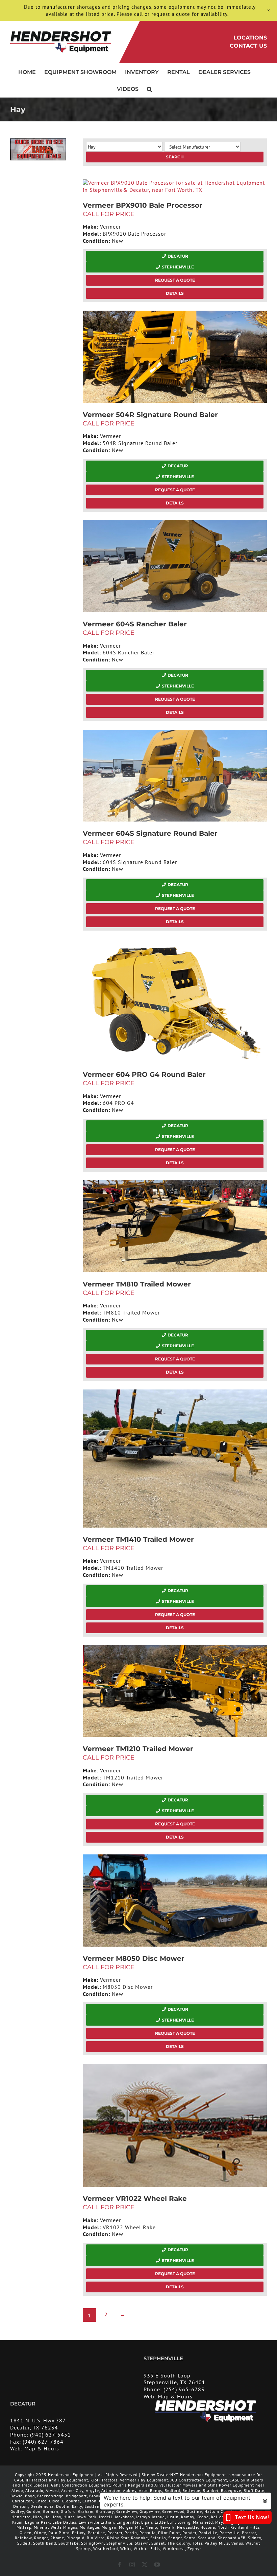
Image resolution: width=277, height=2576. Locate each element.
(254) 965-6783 (184, 2389)
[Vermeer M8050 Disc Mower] (175, 1901)
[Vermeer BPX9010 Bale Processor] (175, 186)
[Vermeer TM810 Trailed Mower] (175, 1226)
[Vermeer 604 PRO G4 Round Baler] (175, 1001)
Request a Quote (175, 280)
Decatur (178, 256)
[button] (149, 88)
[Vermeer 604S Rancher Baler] (175, 566)
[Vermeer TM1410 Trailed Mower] (175, 1459)
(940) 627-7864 (43, 2442)
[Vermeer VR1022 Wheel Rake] (175, 2125)
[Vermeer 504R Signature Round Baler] (175, 357)
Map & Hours (175, 2396)
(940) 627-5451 (51, 2435)
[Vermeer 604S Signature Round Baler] (175, 776)
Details (175, 293)
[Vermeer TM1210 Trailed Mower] (175, 1691)
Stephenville (178, 267)
